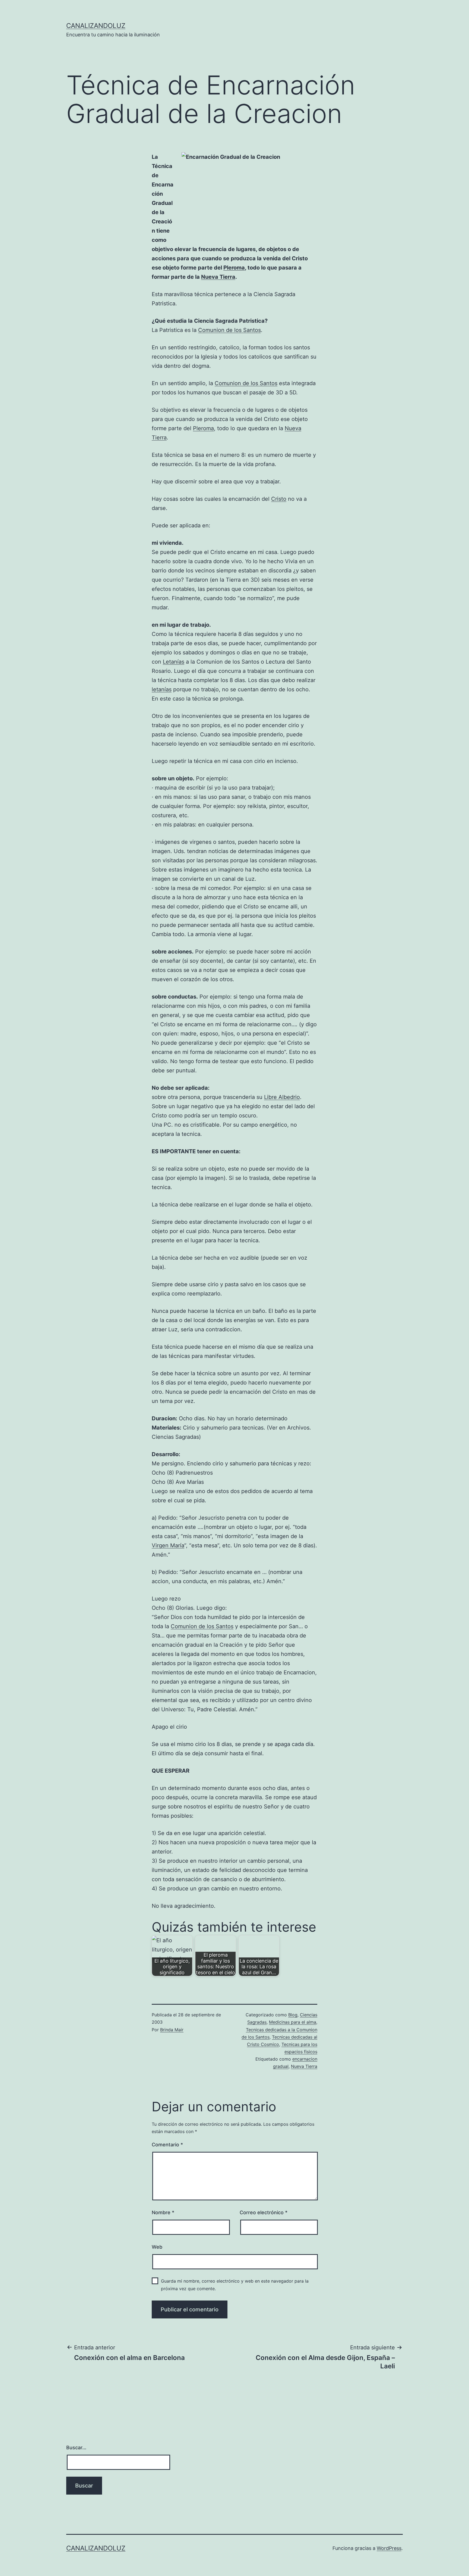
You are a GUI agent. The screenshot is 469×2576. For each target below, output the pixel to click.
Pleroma (234, 268)
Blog (293, 2015)
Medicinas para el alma (293, 2022)
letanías (162, 689)
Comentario (167, 2145)
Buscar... (76, 2447)
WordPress (389, 2548)
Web (157, 2247)
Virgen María (168, 1545)
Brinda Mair (172, 2030)
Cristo (279, 499)
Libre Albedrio (282, 1097)
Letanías (174, 662)
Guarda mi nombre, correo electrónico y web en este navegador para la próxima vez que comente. (235, 2285)
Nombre (163, 2212)
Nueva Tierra (218, 277)
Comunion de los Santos (229, 330)
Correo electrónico (264, 2212)
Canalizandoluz (96, 26)
